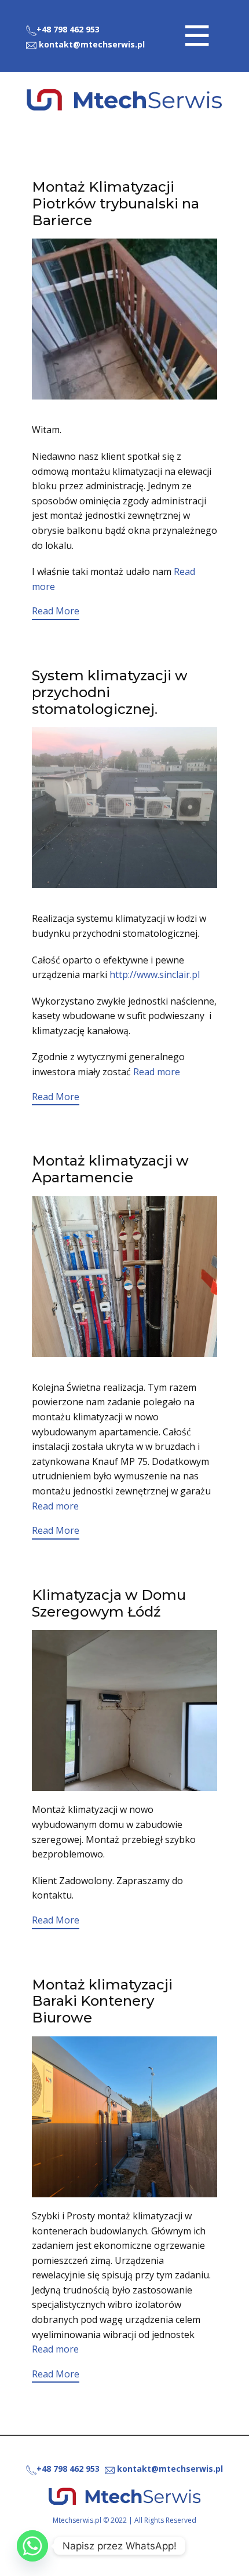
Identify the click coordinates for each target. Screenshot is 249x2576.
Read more (157, 1072)
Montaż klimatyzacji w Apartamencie (110, 1169)
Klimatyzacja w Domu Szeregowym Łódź (109, 1603)
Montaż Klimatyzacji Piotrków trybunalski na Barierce (116, 204)
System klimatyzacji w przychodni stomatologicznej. (110, 692)
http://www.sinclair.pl (155, 974)
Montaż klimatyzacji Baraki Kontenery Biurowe (102, 2001)
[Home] (124, 100)
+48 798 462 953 (68, 29)
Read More (56, 611)
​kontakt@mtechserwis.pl (91, 44)
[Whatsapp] (32, 2546)
